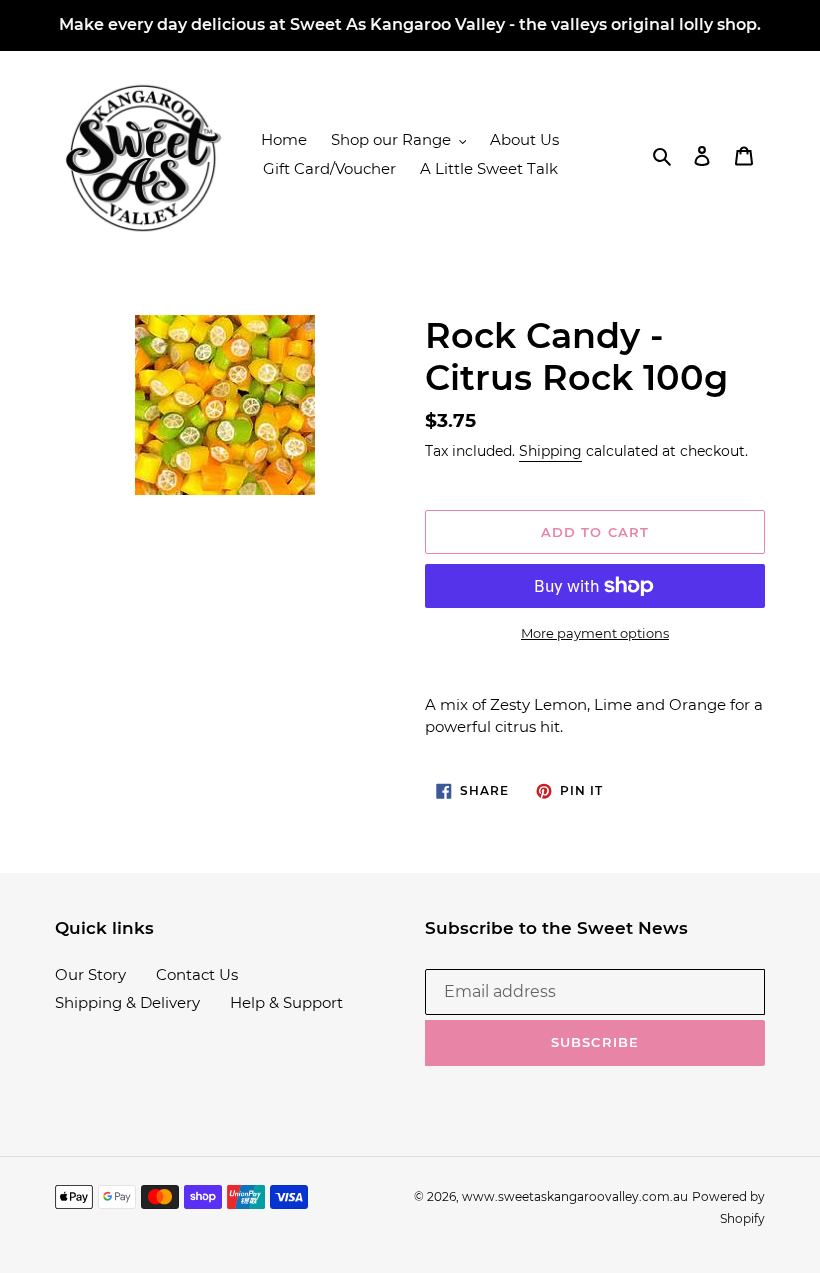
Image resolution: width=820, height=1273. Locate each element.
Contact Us (197, 974)
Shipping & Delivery (127, 1002)
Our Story (90, 974)
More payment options (595, 633)
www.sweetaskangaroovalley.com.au (575, 1196)
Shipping (550, 451)
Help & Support (286, 1002)
